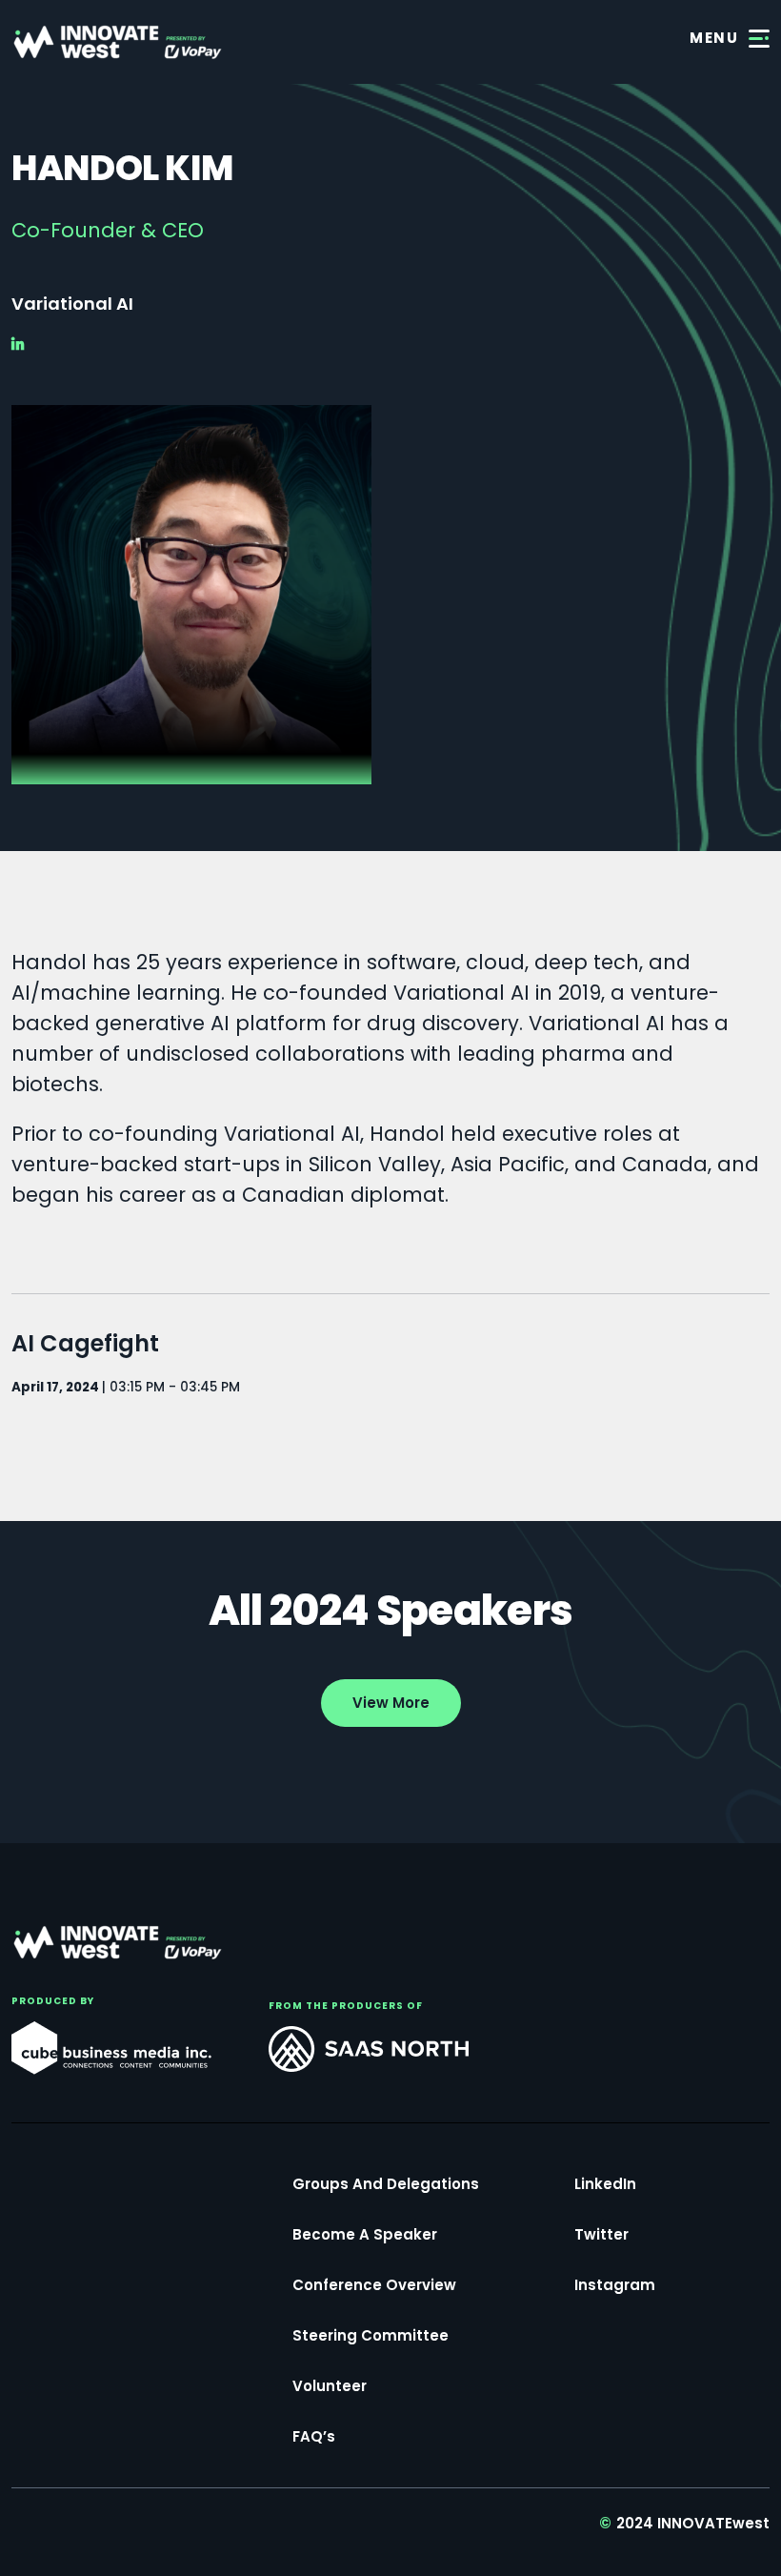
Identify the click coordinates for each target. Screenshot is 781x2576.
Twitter (601, 2234)
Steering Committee (370, 2335)
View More (391, 1703)
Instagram (615, 2285)
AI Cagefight (85, 1343)
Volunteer (330, 2386)
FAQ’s (314, 2436)
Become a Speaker (365, 2234)
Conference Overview (374, 2285)
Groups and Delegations (386, 2184)
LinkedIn (605, 2184)
